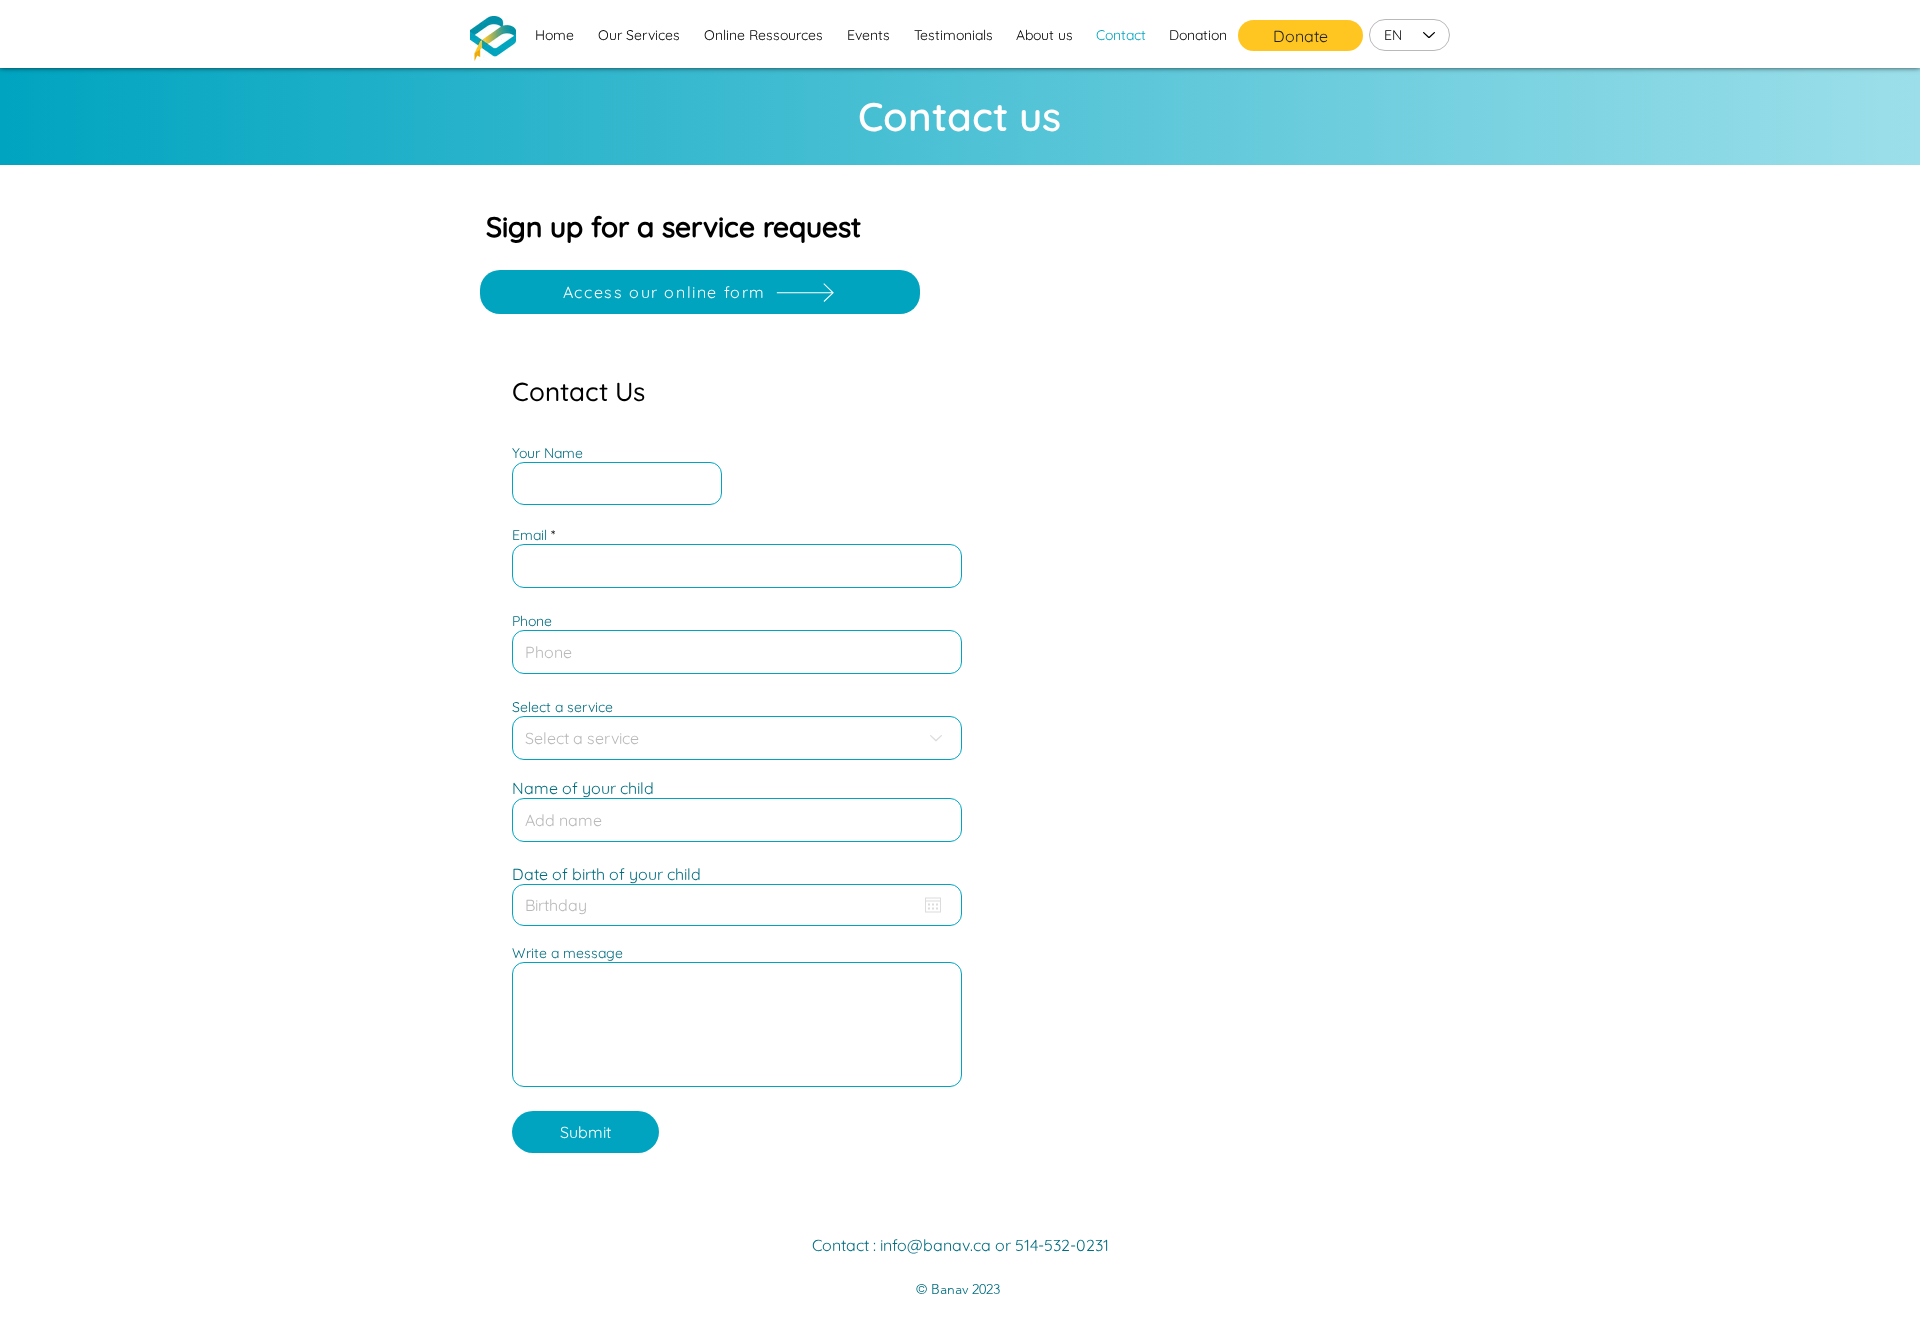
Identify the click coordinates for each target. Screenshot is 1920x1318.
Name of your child (583, 788)
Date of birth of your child (606, 874)
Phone (532, 621)
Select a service (562, 707)
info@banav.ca (935, 1245)
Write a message (567, 953)
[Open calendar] (933, 905)
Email (529, 535)
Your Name (547, 453)
